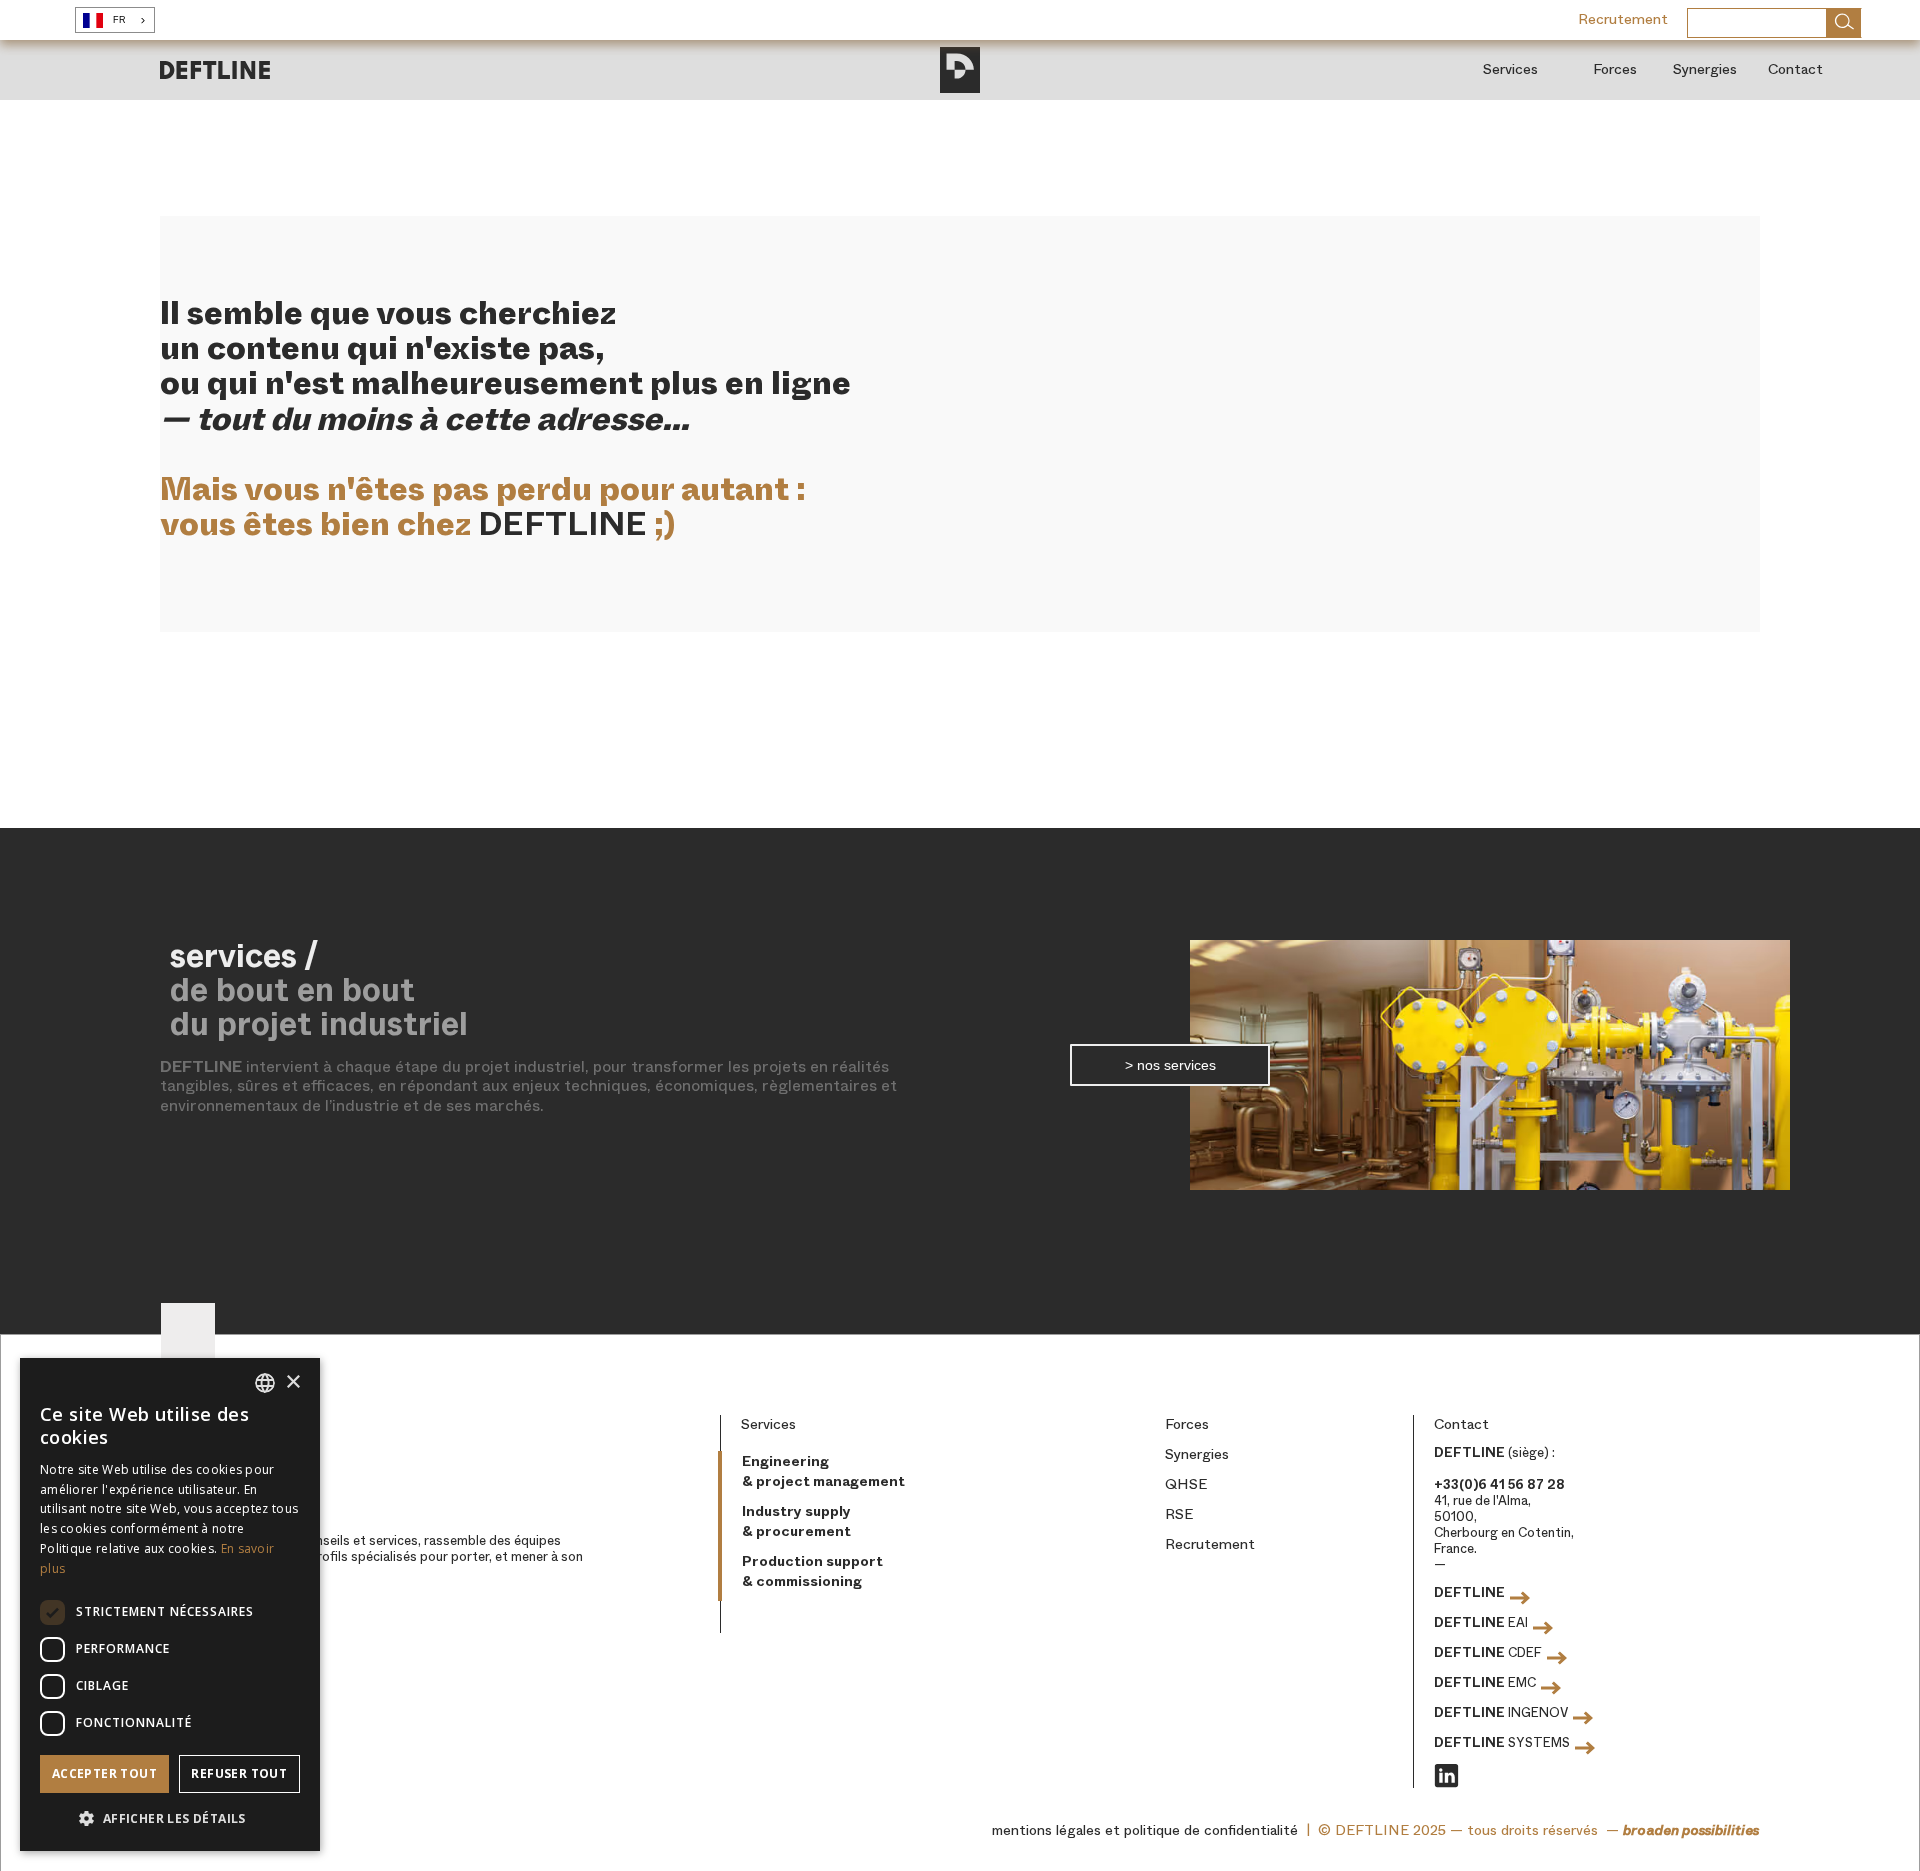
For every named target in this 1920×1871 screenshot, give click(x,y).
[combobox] (115, 20)
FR (119, 20)
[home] (215, 69)
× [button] (292, 1382)
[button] (170, 1818)
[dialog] (170, 1604)
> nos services (1170, 1065)
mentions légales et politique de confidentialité (1145, 1830)
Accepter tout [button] (104, 1773)
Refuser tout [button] (239, 1773)
